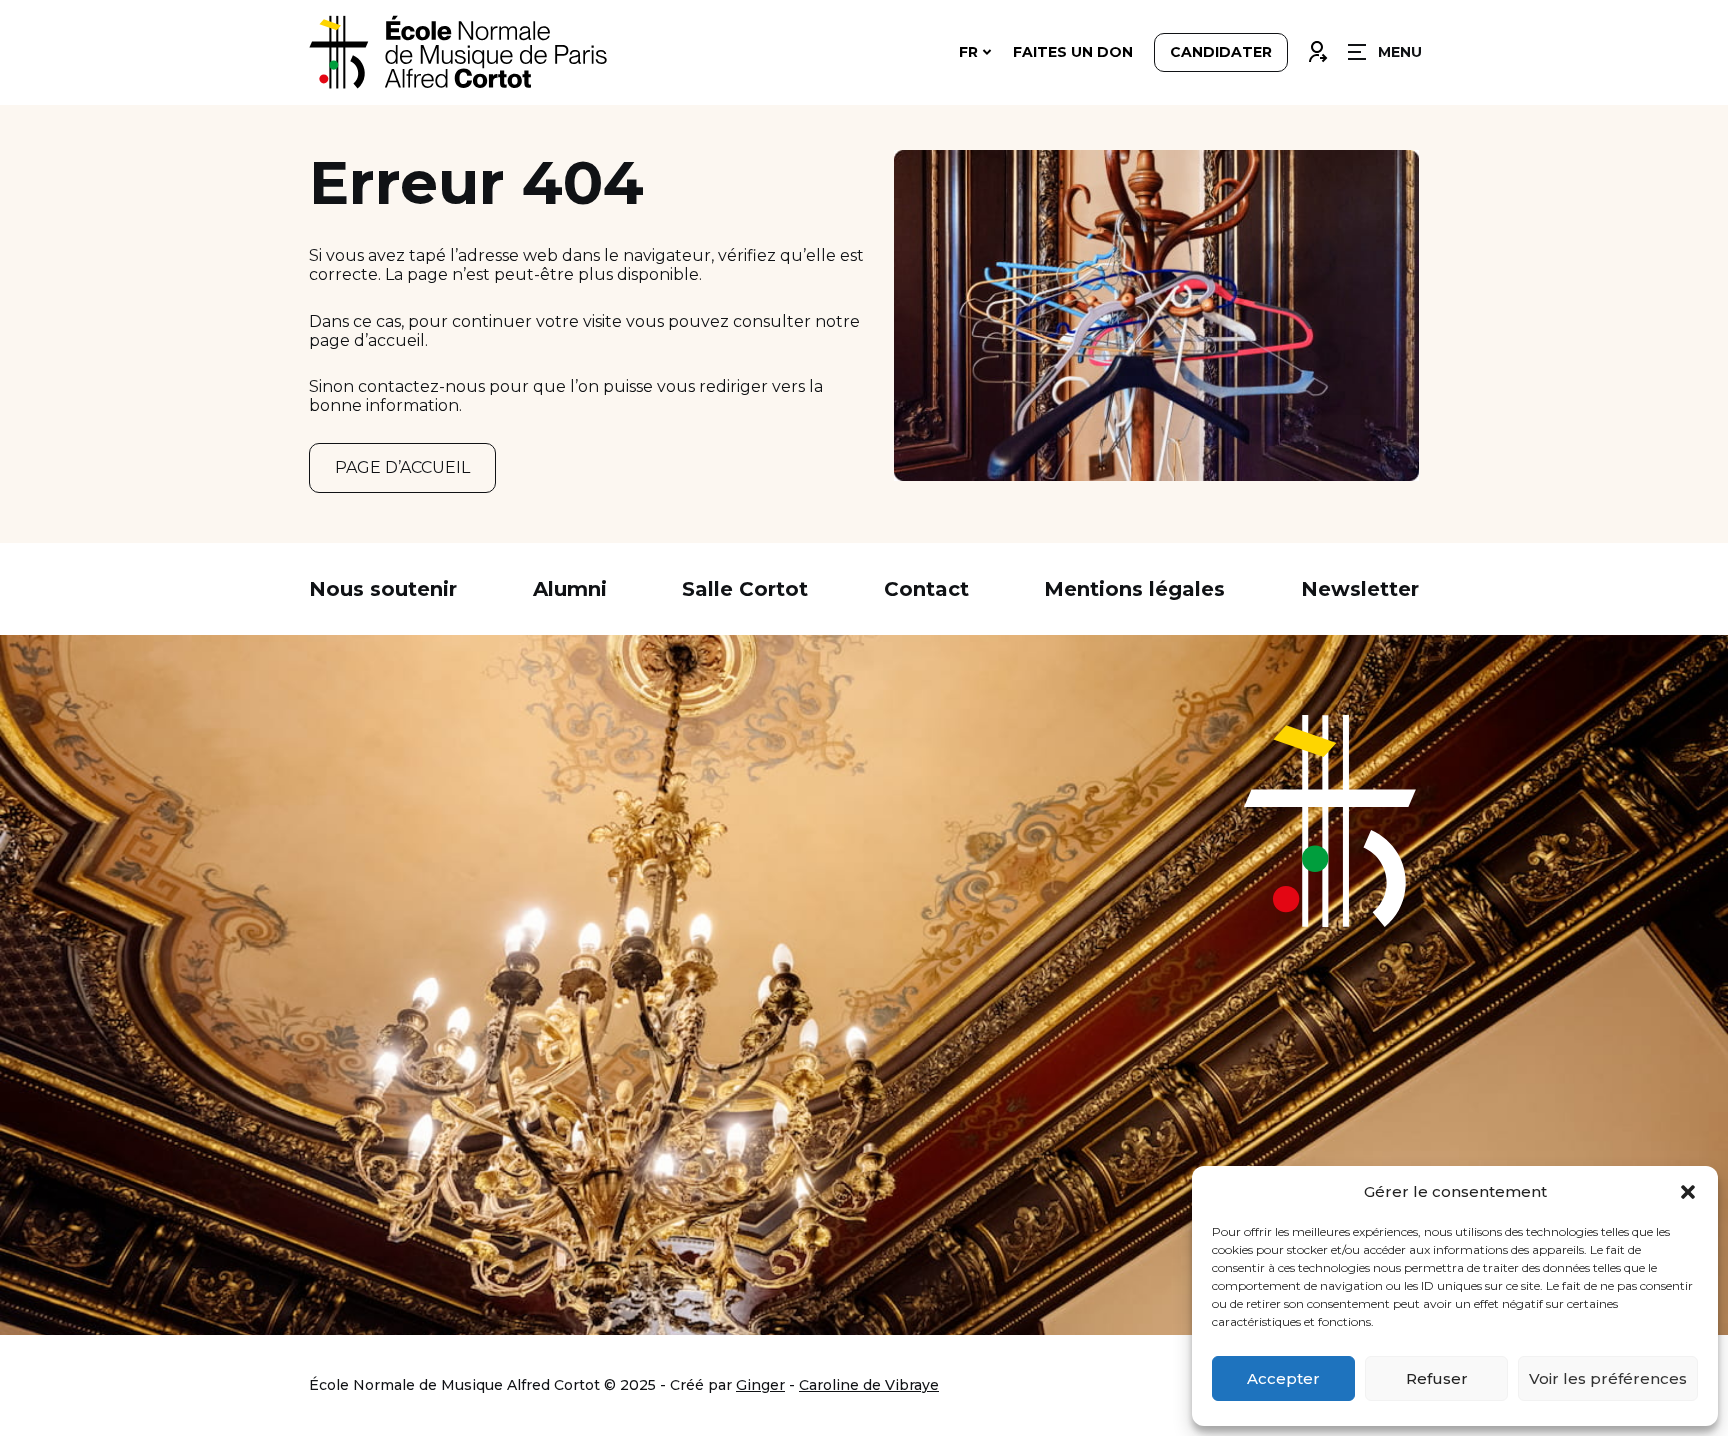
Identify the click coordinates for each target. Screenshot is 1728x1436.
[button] (1688, 1192)
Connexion (1317, 47)
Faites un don (1073, 52)
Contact (926, 589)
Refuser (1437, 1378)
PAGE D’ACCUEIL (402, 467)
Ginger (760, 1385)
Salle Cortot (745, 589)
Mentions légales (1134, 589)
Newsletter (1360, 589)
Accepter (1283, 1378)
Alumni (570, 589)
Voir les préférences (1608, 1378)
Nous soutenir (383, 589)
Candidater (1221, 52)
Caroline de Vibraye (869, 1385)
